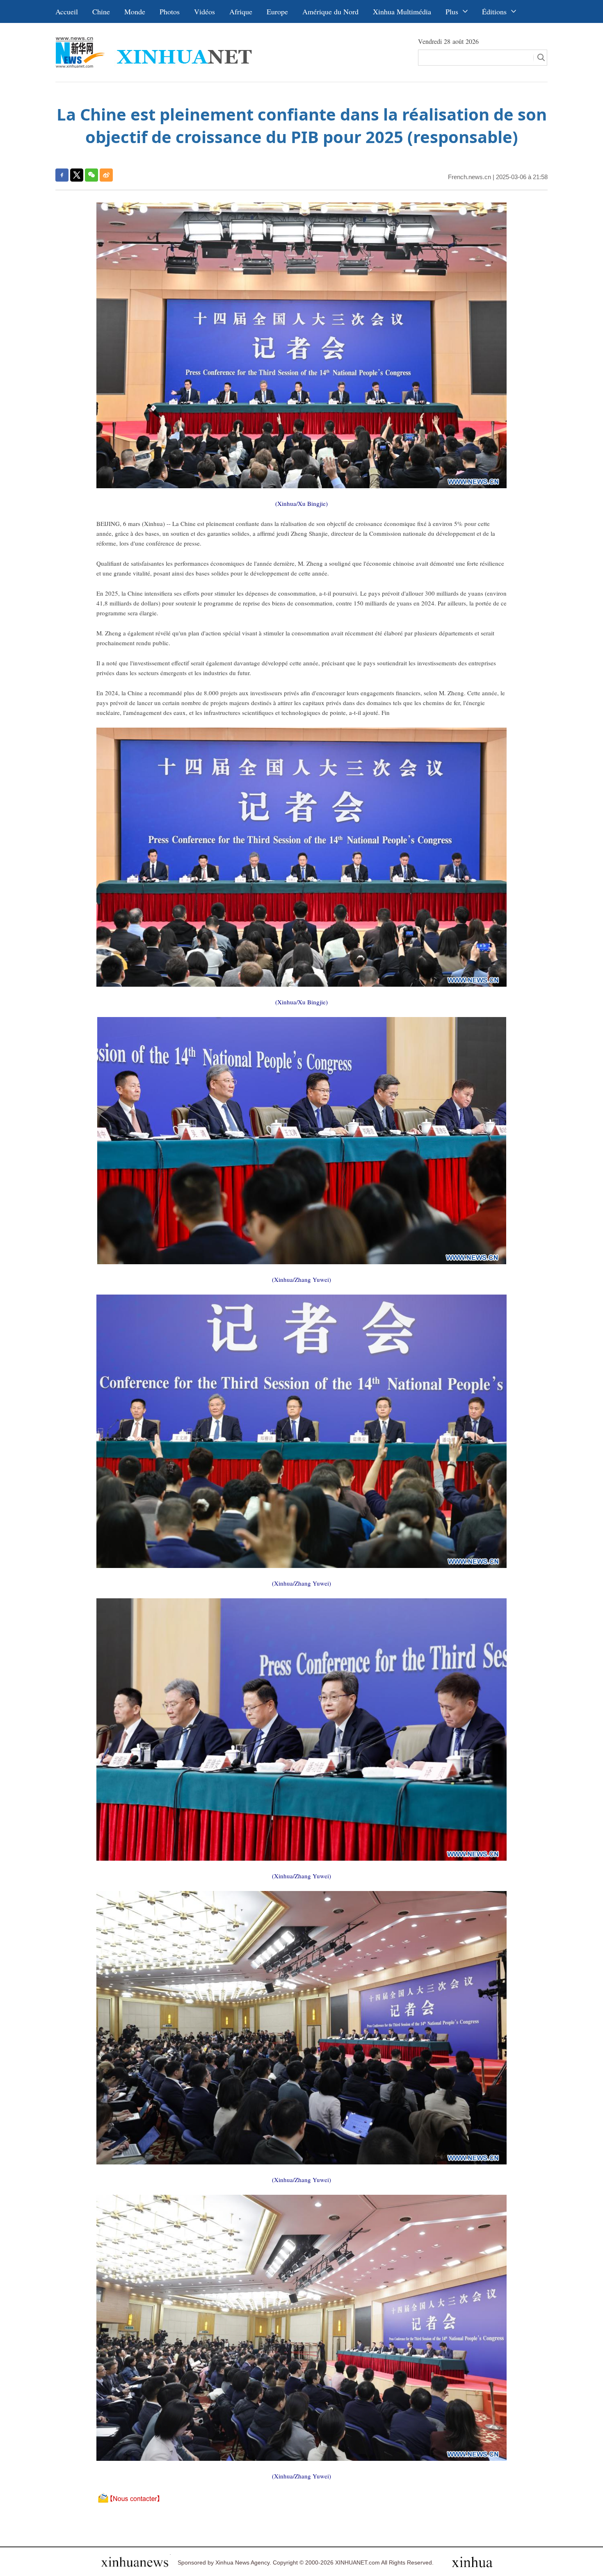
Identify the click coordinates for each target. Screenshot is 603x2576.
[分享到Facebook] (62, 175)
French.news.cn (469, 177)
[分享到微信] (91, 175)
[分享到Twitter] (77, 175)
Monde (135, 11)
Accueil (67, 11)
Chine (101, 11)
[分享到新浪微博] (106, 175)
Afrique (241, 11)
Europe (277, 11)
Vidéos (204, 11)
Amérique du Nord (330, 11)
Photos (170, 11)
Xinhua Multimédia (402, 11)
